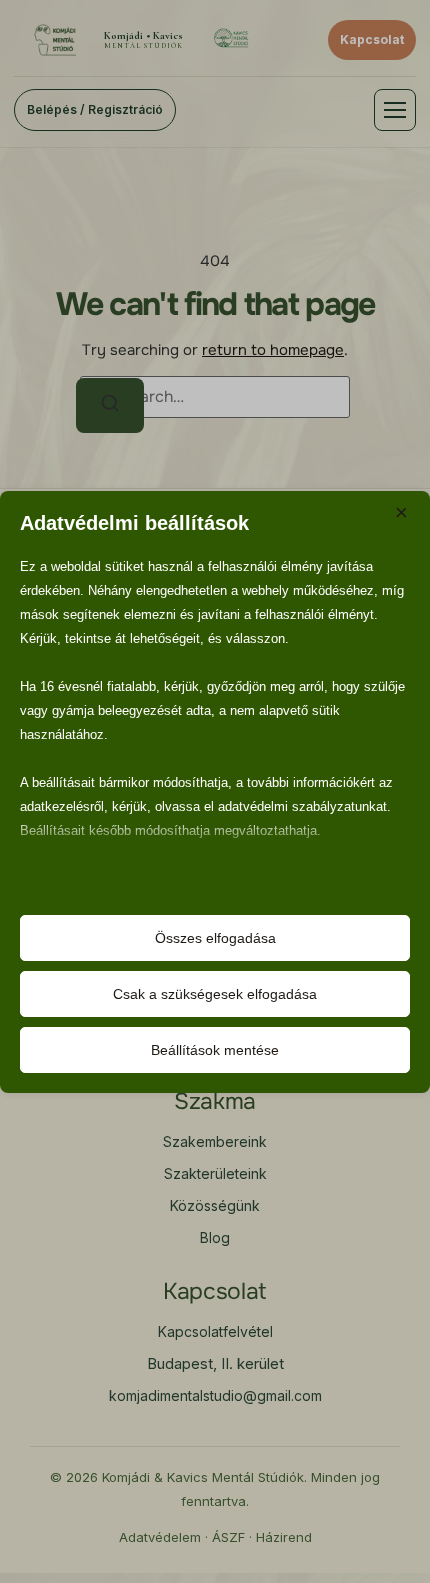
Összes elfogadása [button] (215, 938)
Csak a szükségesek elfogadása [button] (215, 994)
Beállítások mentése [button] (215, 1050)
